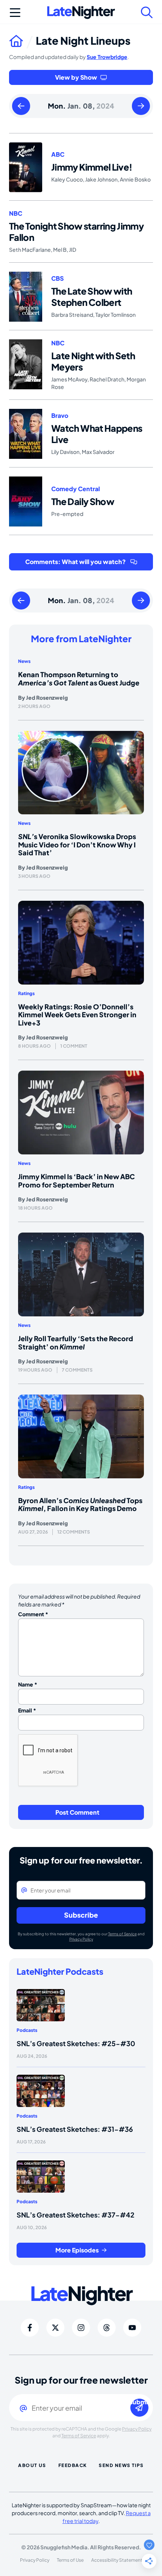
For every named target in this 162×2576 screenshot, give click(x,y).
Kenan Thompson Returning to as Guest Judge (79, 678)
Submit (139, 2402)
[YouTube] (132, 2328)
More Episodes (77, 2250)
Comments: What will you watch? (76, 562)
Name (28, 1684)
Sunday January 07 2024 (21, 106)
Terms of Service (122, 1934)
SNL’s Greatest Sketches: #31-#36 (75, 2129)
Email (27, 1710)
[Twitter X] (55, 2328)
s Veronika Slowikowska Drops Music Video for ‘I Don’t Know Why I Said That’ (77, 844)
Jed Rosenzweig (47, 697)
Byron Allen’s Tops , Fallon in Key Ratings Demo (80, 1504)
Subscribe (81, 1915)
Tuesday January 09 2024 (141, 106)
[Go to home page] (22, 41)
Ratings (26, 993)
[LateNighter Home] (81, 13)
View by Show (76, 77)
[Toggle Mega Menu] (15, 12)
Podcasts (27, 2030)
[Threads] (107, 2328)
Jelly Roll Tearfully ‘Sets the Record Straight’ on (76, 1342)
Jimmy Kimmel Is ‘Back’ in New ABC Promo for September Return (76, 1181)
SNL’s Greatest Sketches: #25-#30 (76, 2043)
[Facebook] (30, 2328)
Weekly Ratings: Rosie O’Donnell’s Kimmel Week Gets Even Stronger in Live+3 (77, 1015)
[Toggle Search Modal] (147, 12)
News (24, 661)
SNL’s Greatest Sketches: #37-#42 (76, 2215)
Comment (33, 1614)
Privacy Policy (81, 1939)
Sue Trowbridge (107, 57)
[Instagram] (81, 2328)
